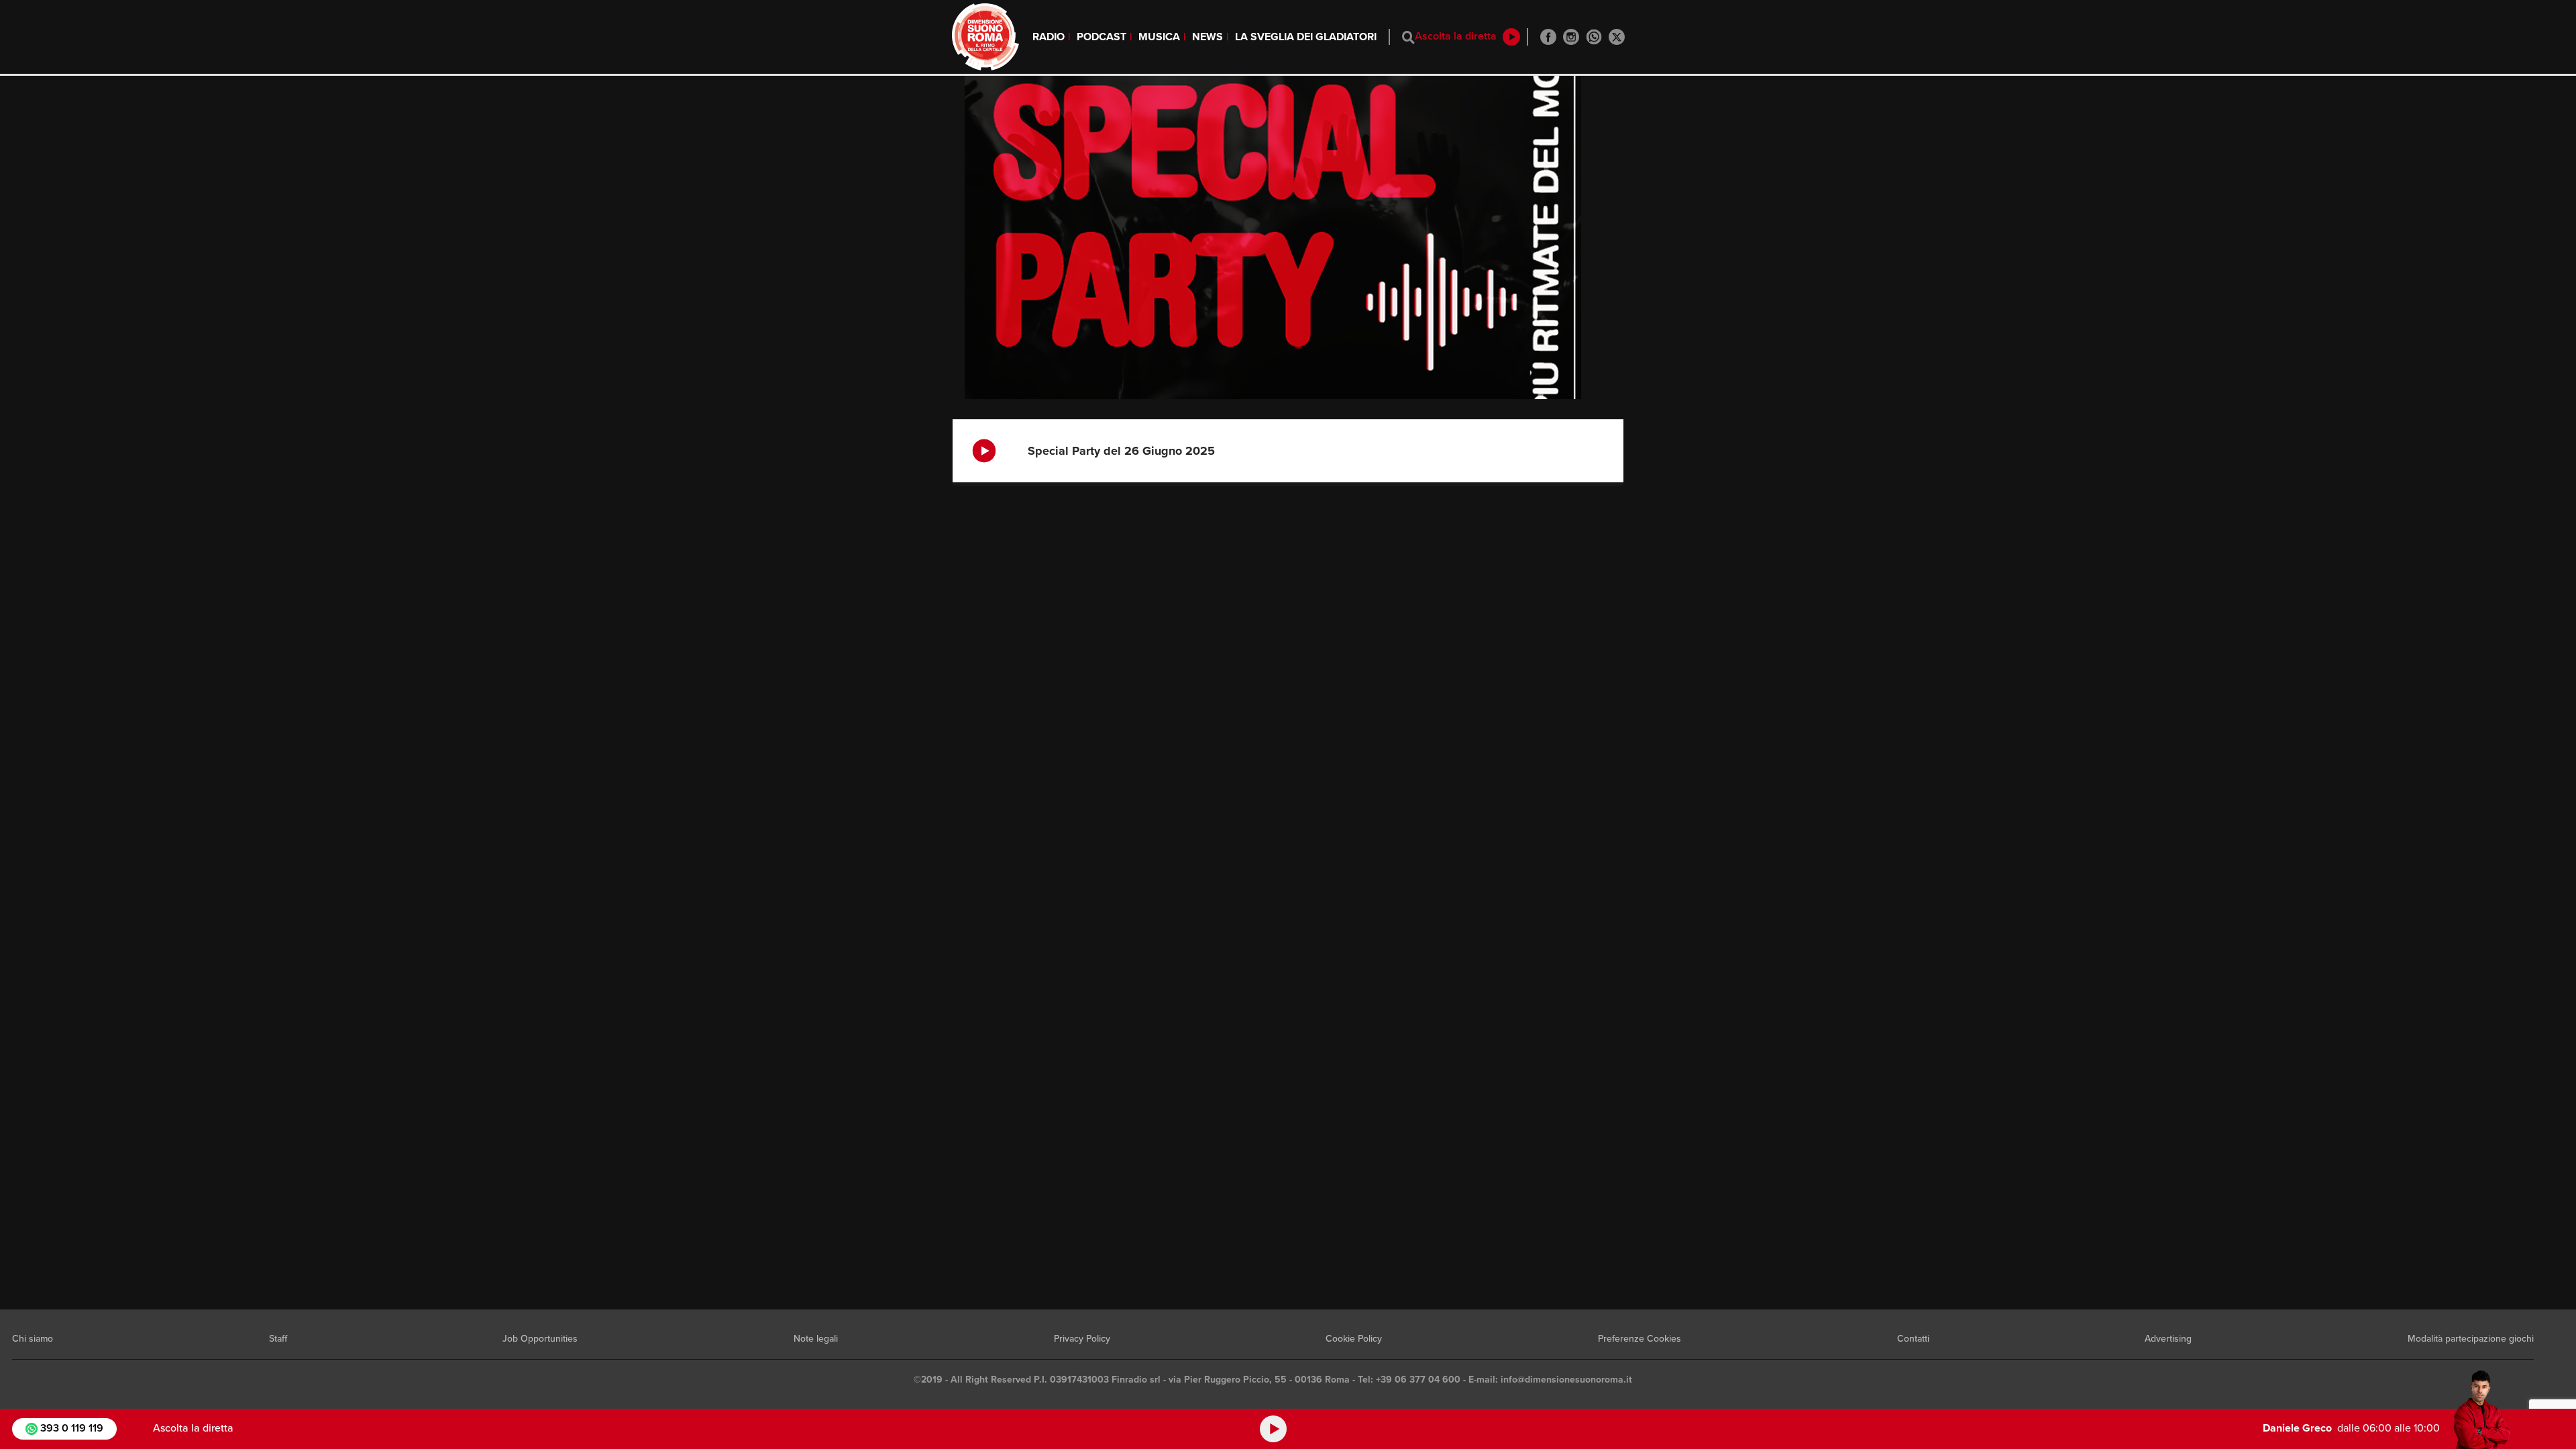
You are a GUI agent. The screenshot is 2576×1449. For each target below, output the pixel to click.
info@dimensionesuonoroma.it (1566, 1380)
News (1207, 37)
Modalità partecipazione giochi (2471, 1339)
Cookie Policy (1354, 1339)
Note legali (816, 1339)
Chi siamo (33, 1339)
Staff (278, 1339)
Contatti (1913, 1339)
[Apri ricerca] (1408, 37)
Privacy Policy (1082, 1339)
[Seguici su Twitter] (1617, 37)
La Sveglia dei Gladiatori (1306, 37)
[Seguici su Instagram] (1571, 37)
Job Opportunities (540, 1339)
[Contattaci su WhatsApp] (1594, 37)
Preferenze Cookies (1640, 1339)
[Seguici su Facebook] (1548, 37)
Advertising (2168, 1339)
